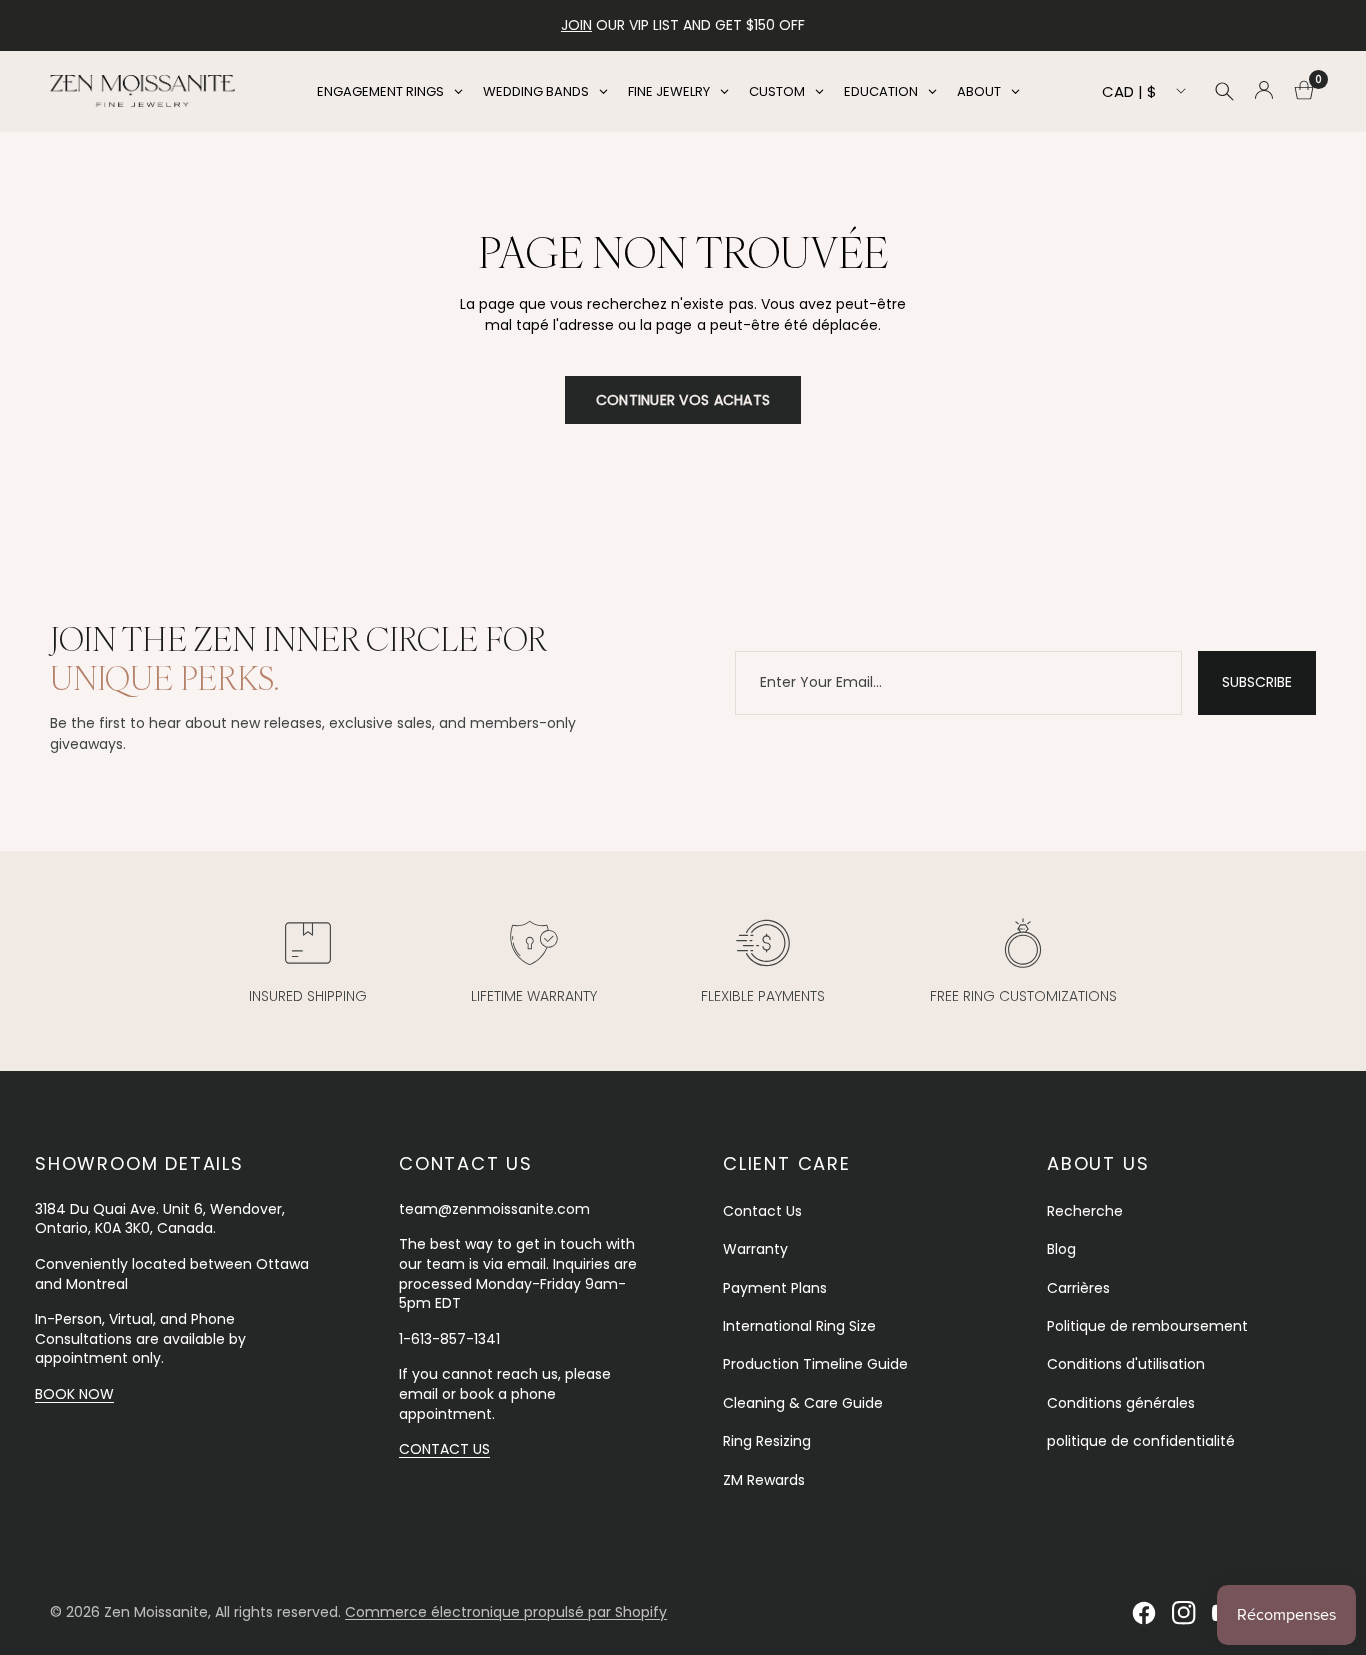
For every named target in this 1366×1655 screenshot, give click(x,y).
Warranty (755, 1249)
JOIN (576, 25)
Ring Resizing (767, 1441)
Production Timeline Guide (815, 1364)
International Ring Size (799, 1326)
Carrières (1078, 1288)
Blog (1061, 1249)
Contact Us (762, 1211)
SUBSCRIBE (1257, 682)
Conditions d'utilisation (1126, 1364)
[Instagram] (1184, 1613)
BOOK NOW (74, 1394)
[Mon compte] (1264, 91)
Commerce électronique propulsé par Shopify (506, 1612)
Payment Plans (775, 1288)
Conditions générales (1121, 1403)
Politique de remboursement (1147, 1326)
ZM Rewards (764, 1480)
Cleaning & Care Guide (803, 1403)
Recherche (1085, 1211)
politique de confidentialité (1141, 1441)
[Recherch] (1224, 91)
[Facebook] (1144, 1613)
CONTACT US (444, 1449)
